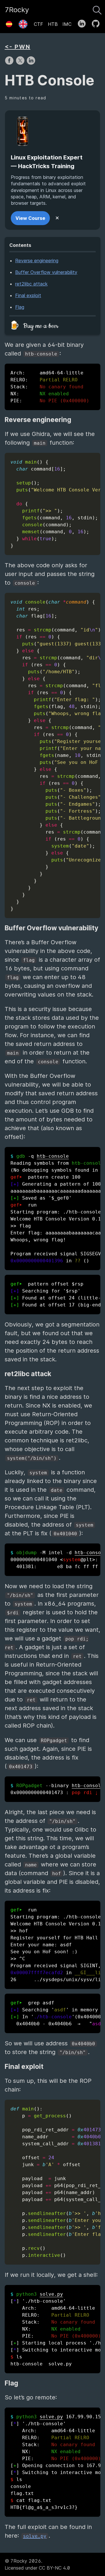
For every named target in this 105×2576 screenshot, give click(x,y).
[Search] (97, 9)
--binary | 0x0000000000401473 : (55, 1789)
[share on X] (21, 63)
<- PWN (17, 47)
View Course (30, 218)
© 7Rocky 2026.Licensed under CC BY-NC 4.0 (37, 2564)
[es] (9, 22)
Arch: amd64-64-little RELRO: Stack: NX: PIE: (50, 387)
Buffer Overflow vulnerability (46, 272)
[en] (23, 22)
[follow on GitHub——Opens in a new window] (98, 22)
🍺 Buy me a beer (34, 326)
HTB (53, 24)
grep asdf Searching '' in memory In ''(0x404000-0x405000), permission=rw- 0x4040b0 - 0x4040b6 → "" (55, 2013)
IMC (67, 24)
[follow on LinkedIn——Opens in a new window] (84, 22)
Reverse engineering (37, 261)
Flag (20, 307)
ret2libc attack (31, 284)
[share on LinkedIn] (31, 63)
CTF (38, 24)
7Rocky (17, 10)
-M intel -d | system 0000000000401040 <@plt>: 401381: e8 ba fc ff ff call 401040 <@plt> (55, 1560)
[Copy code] (94, 459)
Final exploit (28, 295)
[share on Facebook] (10, 63)
